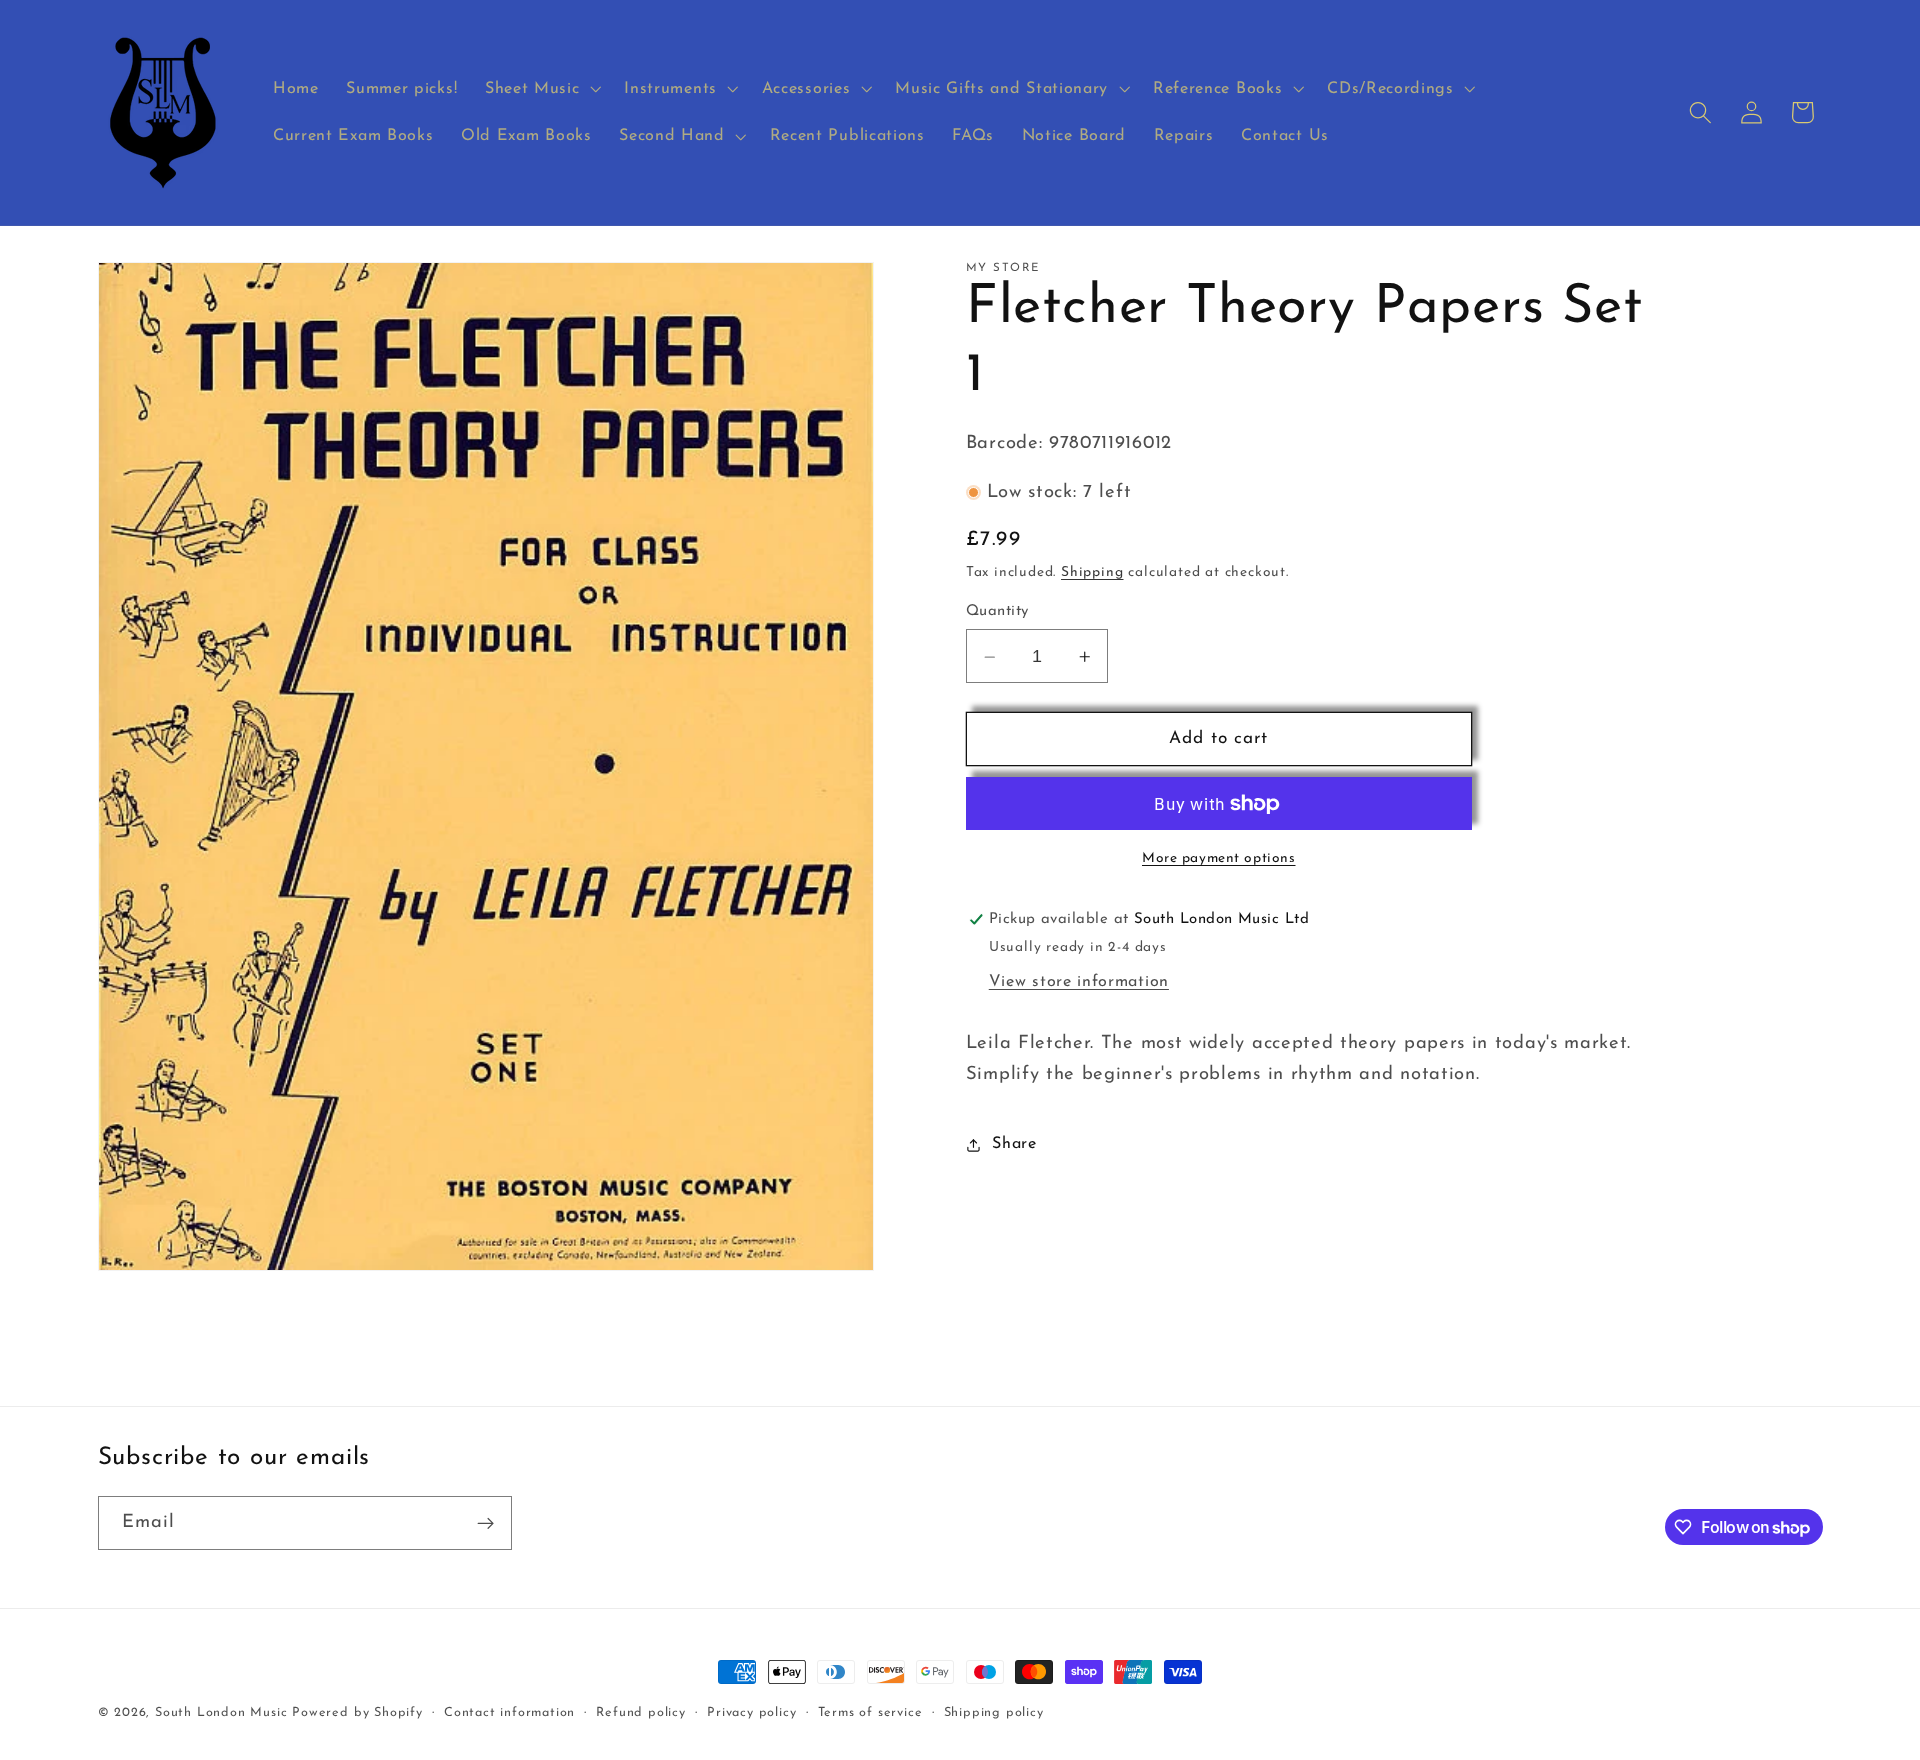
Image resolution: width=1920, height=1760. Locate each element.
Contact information (509, 1712)
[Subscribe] (485, 1523)
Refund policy (640, 1712)
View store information (1079, 982)
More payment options (1219, 858)
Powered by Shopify (357, 1713)
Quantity (997, 612)
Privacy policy (751, 1712)
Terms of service (870, 1712)
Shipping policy (994, 1712)
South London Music (221, 1713)
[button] (540, 89)
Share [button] (1014, 1144)
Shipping (1092, 572)
